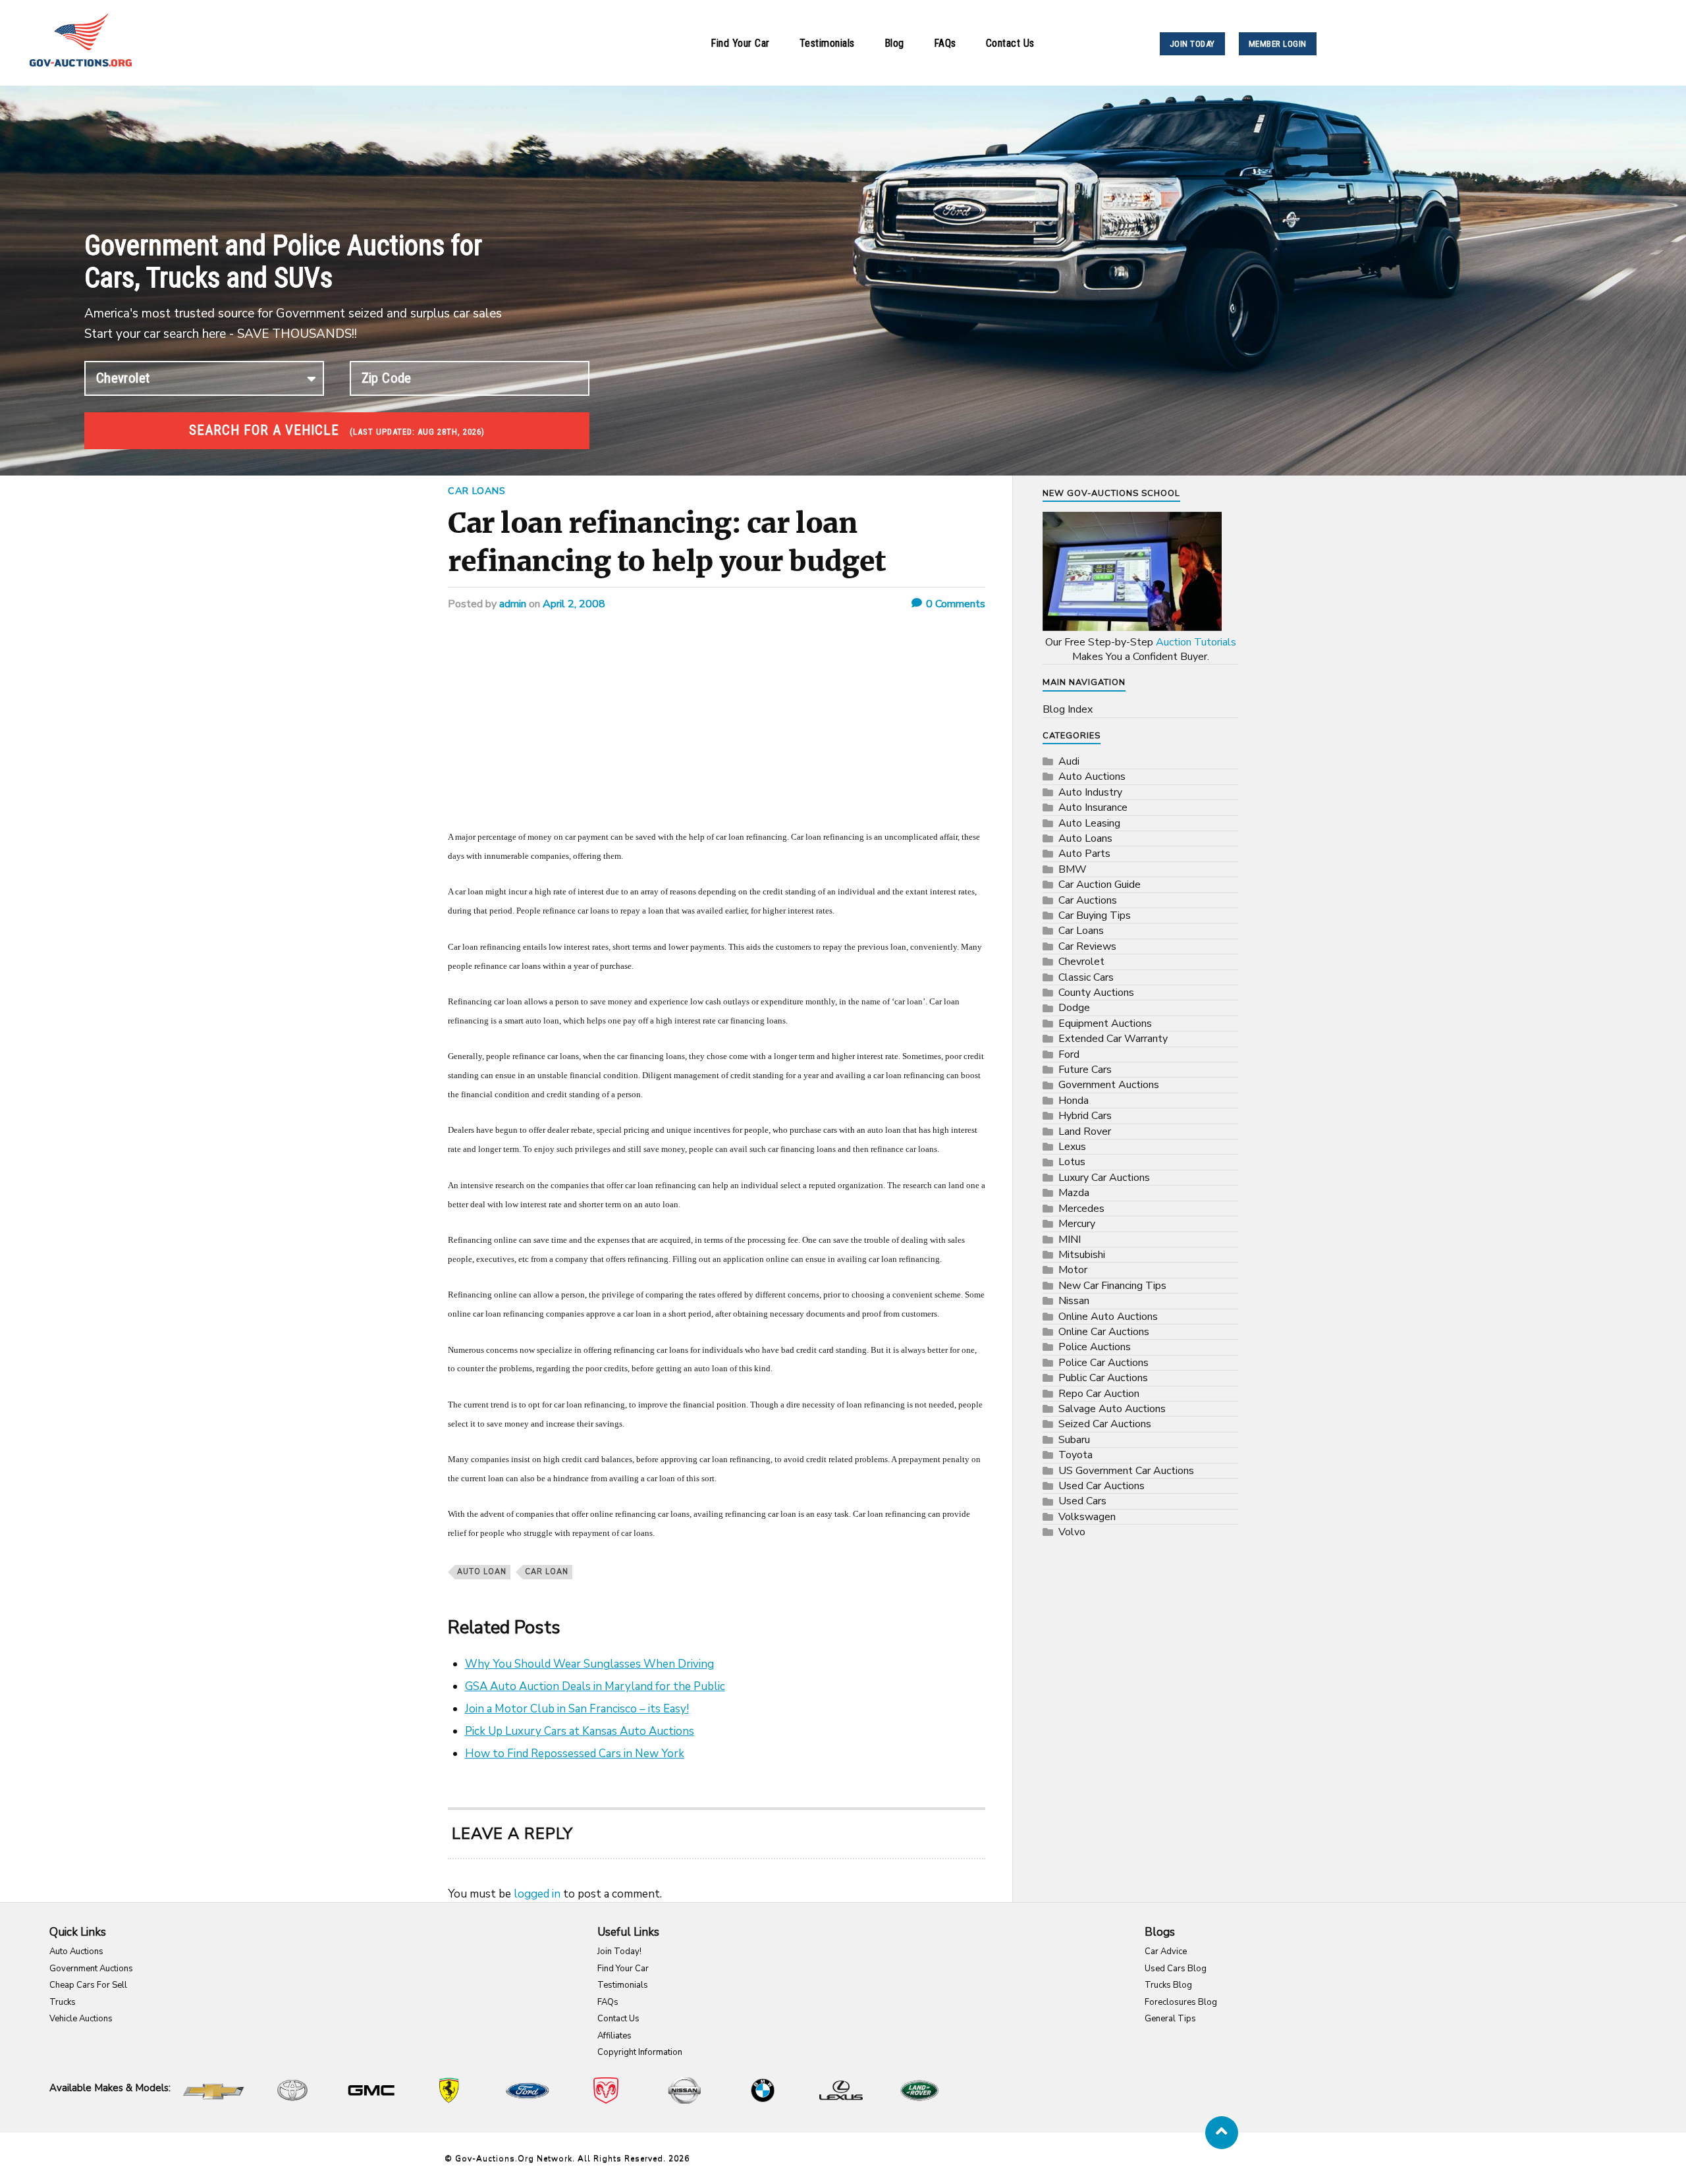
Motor (1073, 1270)
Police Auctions (1095, 1347)
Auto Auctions (1092, 777)
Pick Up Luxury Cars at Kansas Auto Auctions (580, 1731)
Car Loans (477, 491)
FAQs (945, 43)
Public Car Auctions (1103, 1378)
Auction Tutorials (1196, 642)
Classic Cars (1086, 977)
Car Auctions (1088, 900)
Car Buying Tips (1095, 915)
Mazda (1074, 1193)
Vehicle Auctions (81, 2019)
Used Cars (1082, 1501)
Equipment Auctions (1105, 1024)
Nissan (1074, 1301)
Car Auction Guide (1100, 885)
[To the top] (1222, 2133)
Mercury (1077, 1224)
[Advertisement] (717, 729)
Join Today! (619, 1952)
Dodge (1074, 1008)
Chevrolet (1081, 962)
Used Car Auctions (1101, 1486)
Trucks (63, 2002)
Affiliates (614, 2036)
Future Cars (1085, 1070)
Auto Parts (1084, 854)
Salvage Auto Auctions (1112, 1409)
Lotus (1072, 1162)
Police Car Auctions (1103, 1363)
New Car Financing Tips (1112, 1286)
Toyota (1075, 1455)
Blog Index (1068, 709)
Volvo (1072, 1532)
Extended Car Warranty (1113, 1039)
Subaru (1074, 1440)
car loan (547, 1572)
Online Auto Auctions (1108, 1317)
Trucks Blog (1168, 1985)
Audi (1069, 761)
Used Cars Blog (1176, 1969)
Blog (894, 43)
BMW (1073, 869)
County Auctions (1096, 993)
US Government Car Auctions (1126, 1471)
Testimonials (827, 43)
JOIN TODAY (1192, 44)
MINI (1070, 1240)
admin (513, 604)
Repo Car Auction (1099, 1394)
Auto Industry (1090, 792)
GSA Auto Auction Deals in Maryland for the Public (595, 1686)
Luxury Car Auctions (1104, 1178)
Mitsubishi (1082, 1255)
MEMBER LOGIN (1278, 44)
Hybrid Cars (1085, 1116)
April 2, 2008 (574, 604)
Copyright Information (640, 2052)
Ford (1069, 1054)
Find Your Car (740, 43)
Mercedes (1081, 1209)
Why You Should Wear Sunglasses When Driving (589, 1664)
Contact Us (1010, 43)
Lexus (1072, 1147)
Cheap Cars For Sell (88, 1985)
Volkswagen (1087, 1517)
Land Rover (1085, 1132)
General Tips (1170, 2019)
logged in (537, 1894)
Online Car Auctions (1104, 1332)
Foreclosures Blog (1181, 2002)
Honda (1074, 1101)
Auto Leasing (1089, 823)
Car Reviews (1087, 946)
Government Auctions (1109, 1085)
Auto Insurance (1093, 807)
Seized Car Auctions (1105, 1424)
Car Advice (1166, 1952)
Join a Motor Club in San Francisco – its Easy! (577, 1709)
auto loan (482, 1572)
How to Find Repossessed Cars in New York (575, 1754)
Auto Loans (1085, 838)
